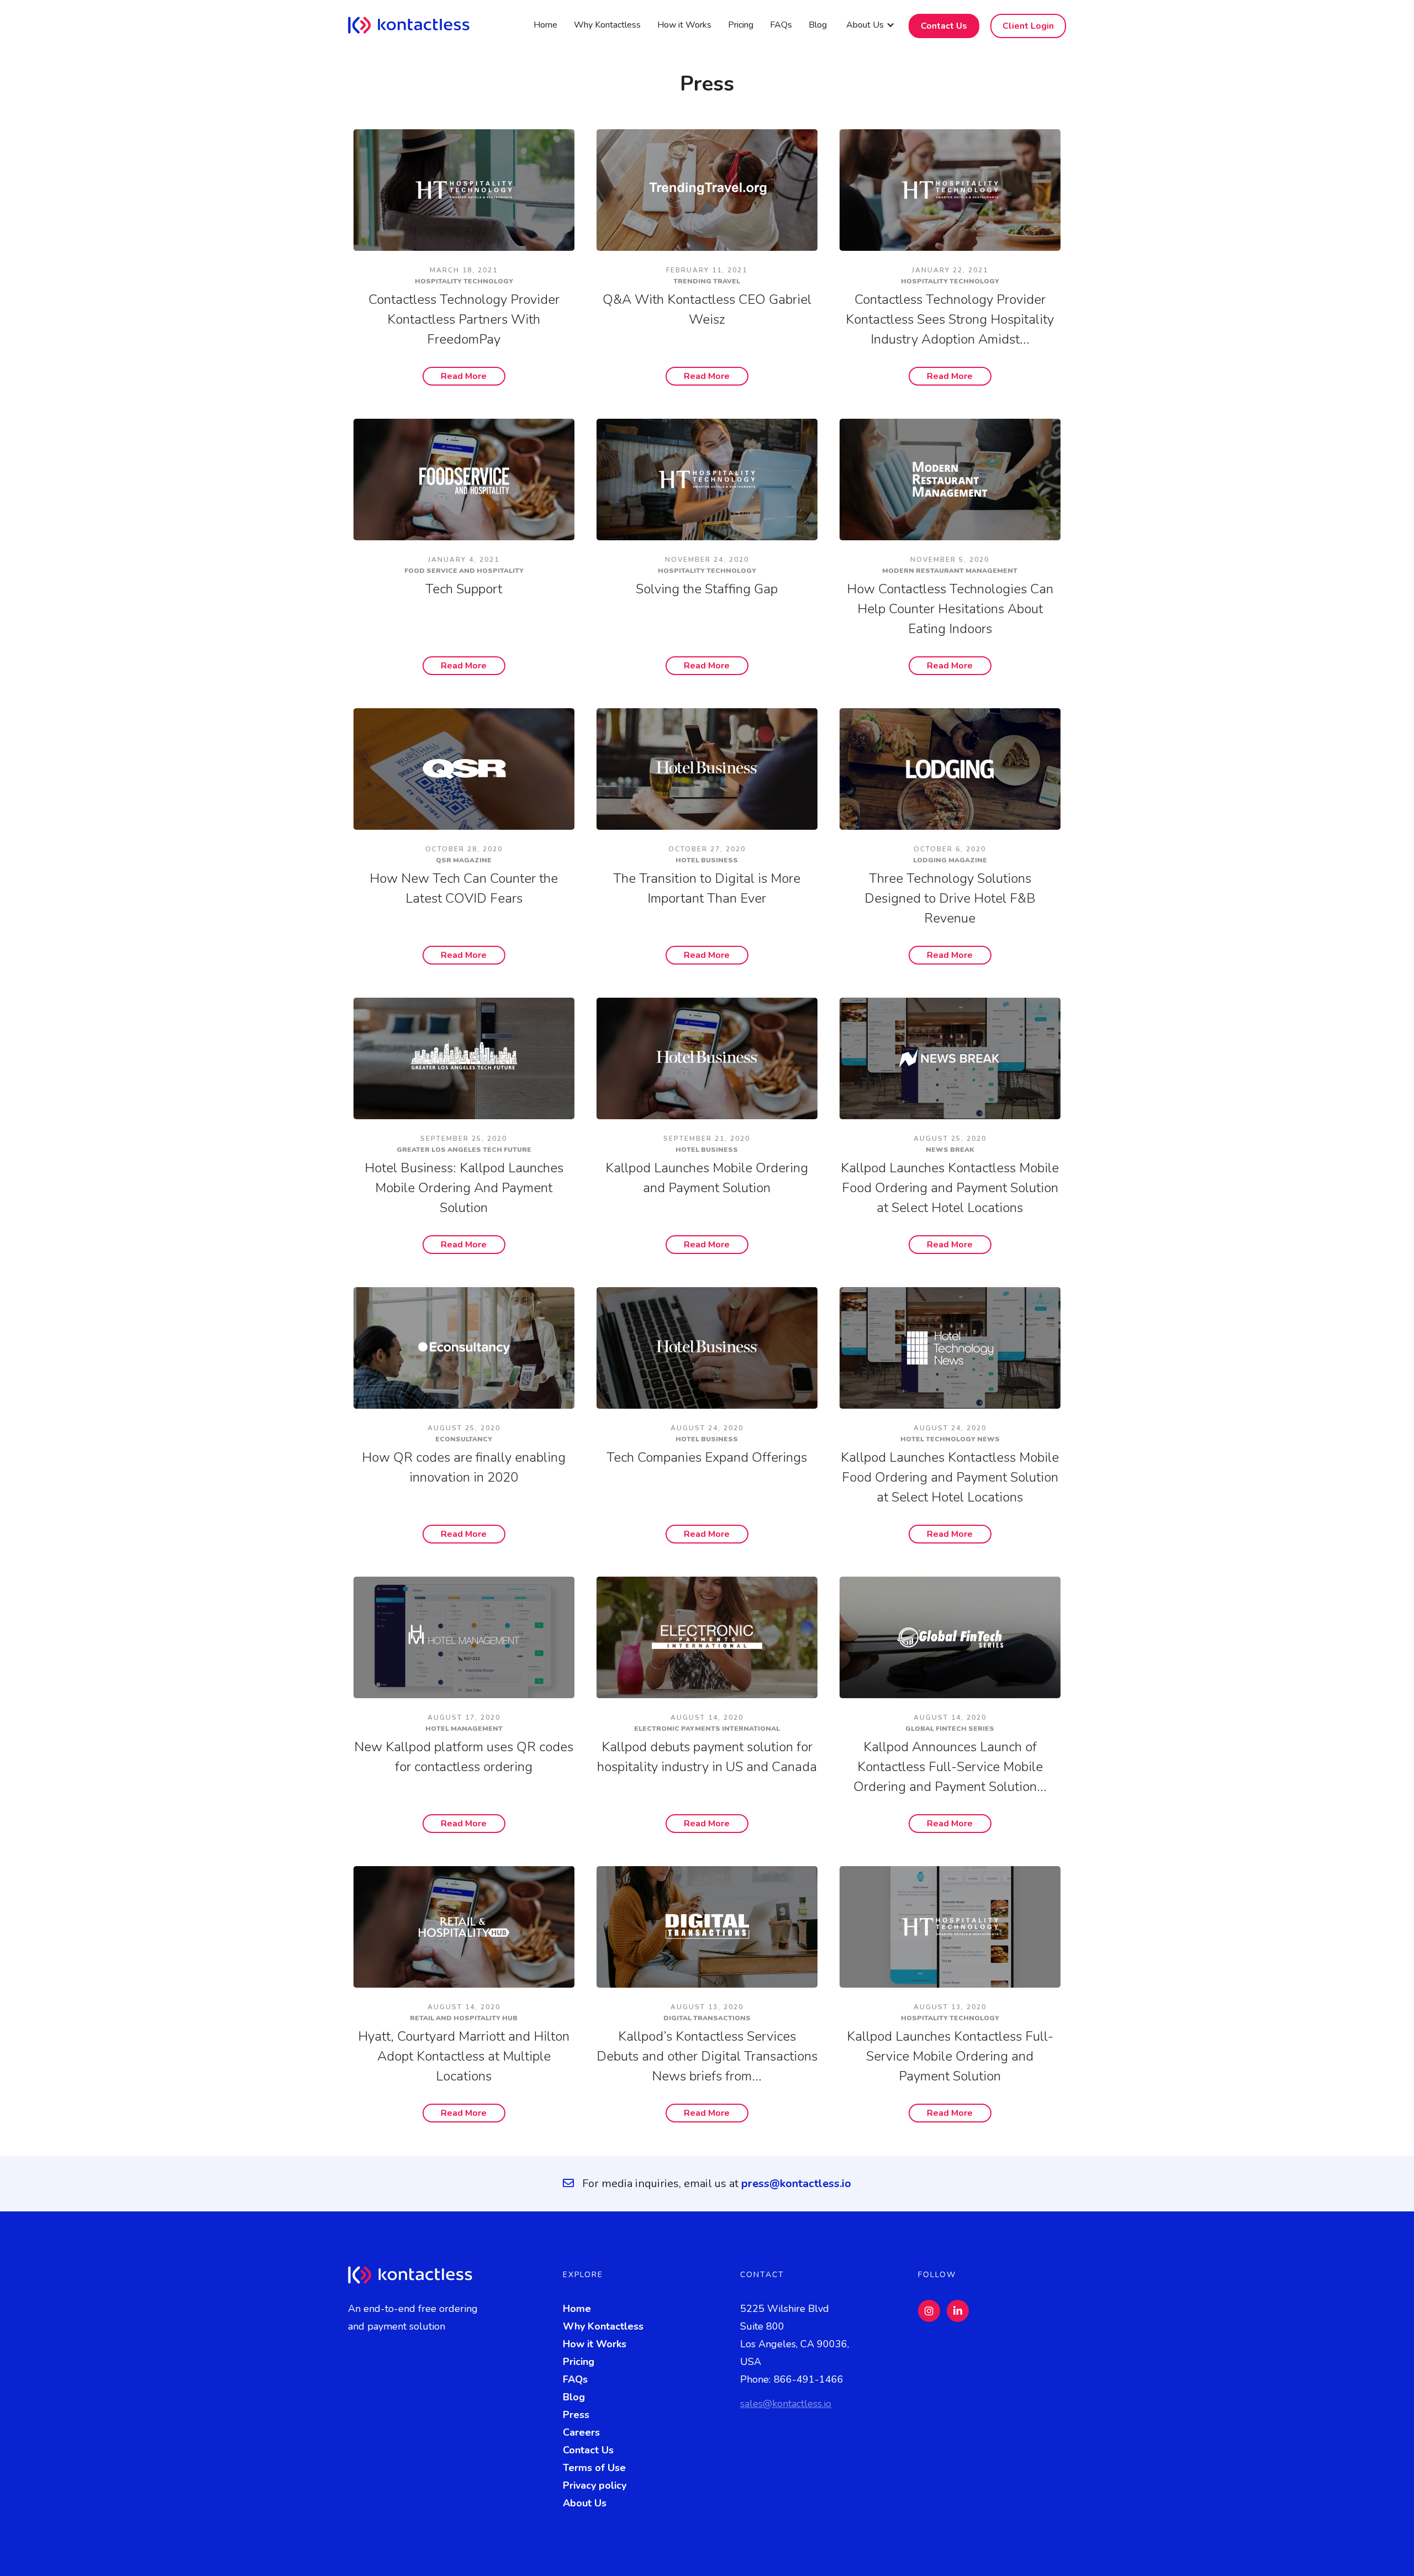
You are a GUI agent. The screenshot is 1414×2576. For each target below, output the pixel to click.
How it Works (684, 25)
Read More (464, 376)
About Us (585, 2503)
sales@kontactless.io (786, 2404)
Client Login (1028, 26)
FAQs (781, 25)
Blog (818, 25)
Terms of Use (594, 2468)
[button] (870, 25)
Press (576, 2415)
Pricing (741, 25)
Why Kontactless (607, 25)
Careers (581, 2432)
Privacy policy (595, 2485)
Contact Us (944, 26)
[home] (417, 25)
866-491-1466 (809, 2379)
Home (545, 25)
